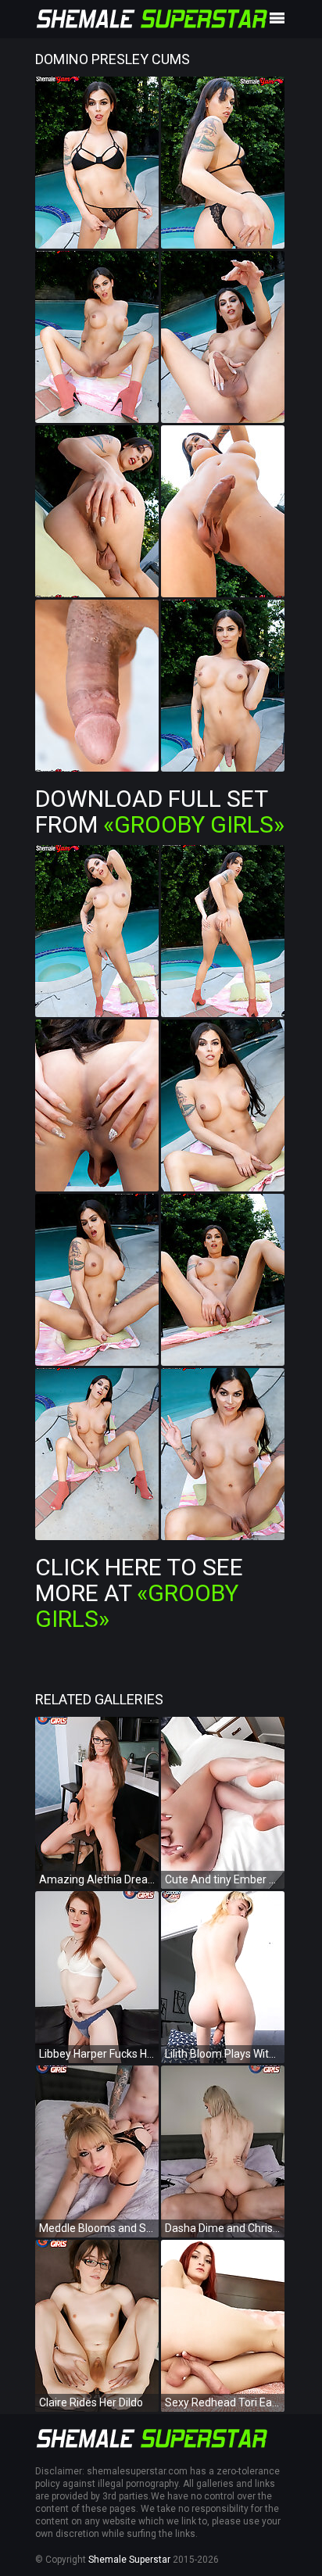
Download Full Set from (160, 811)
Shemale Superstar (129, 2560)
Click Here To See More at (139, 1593)
